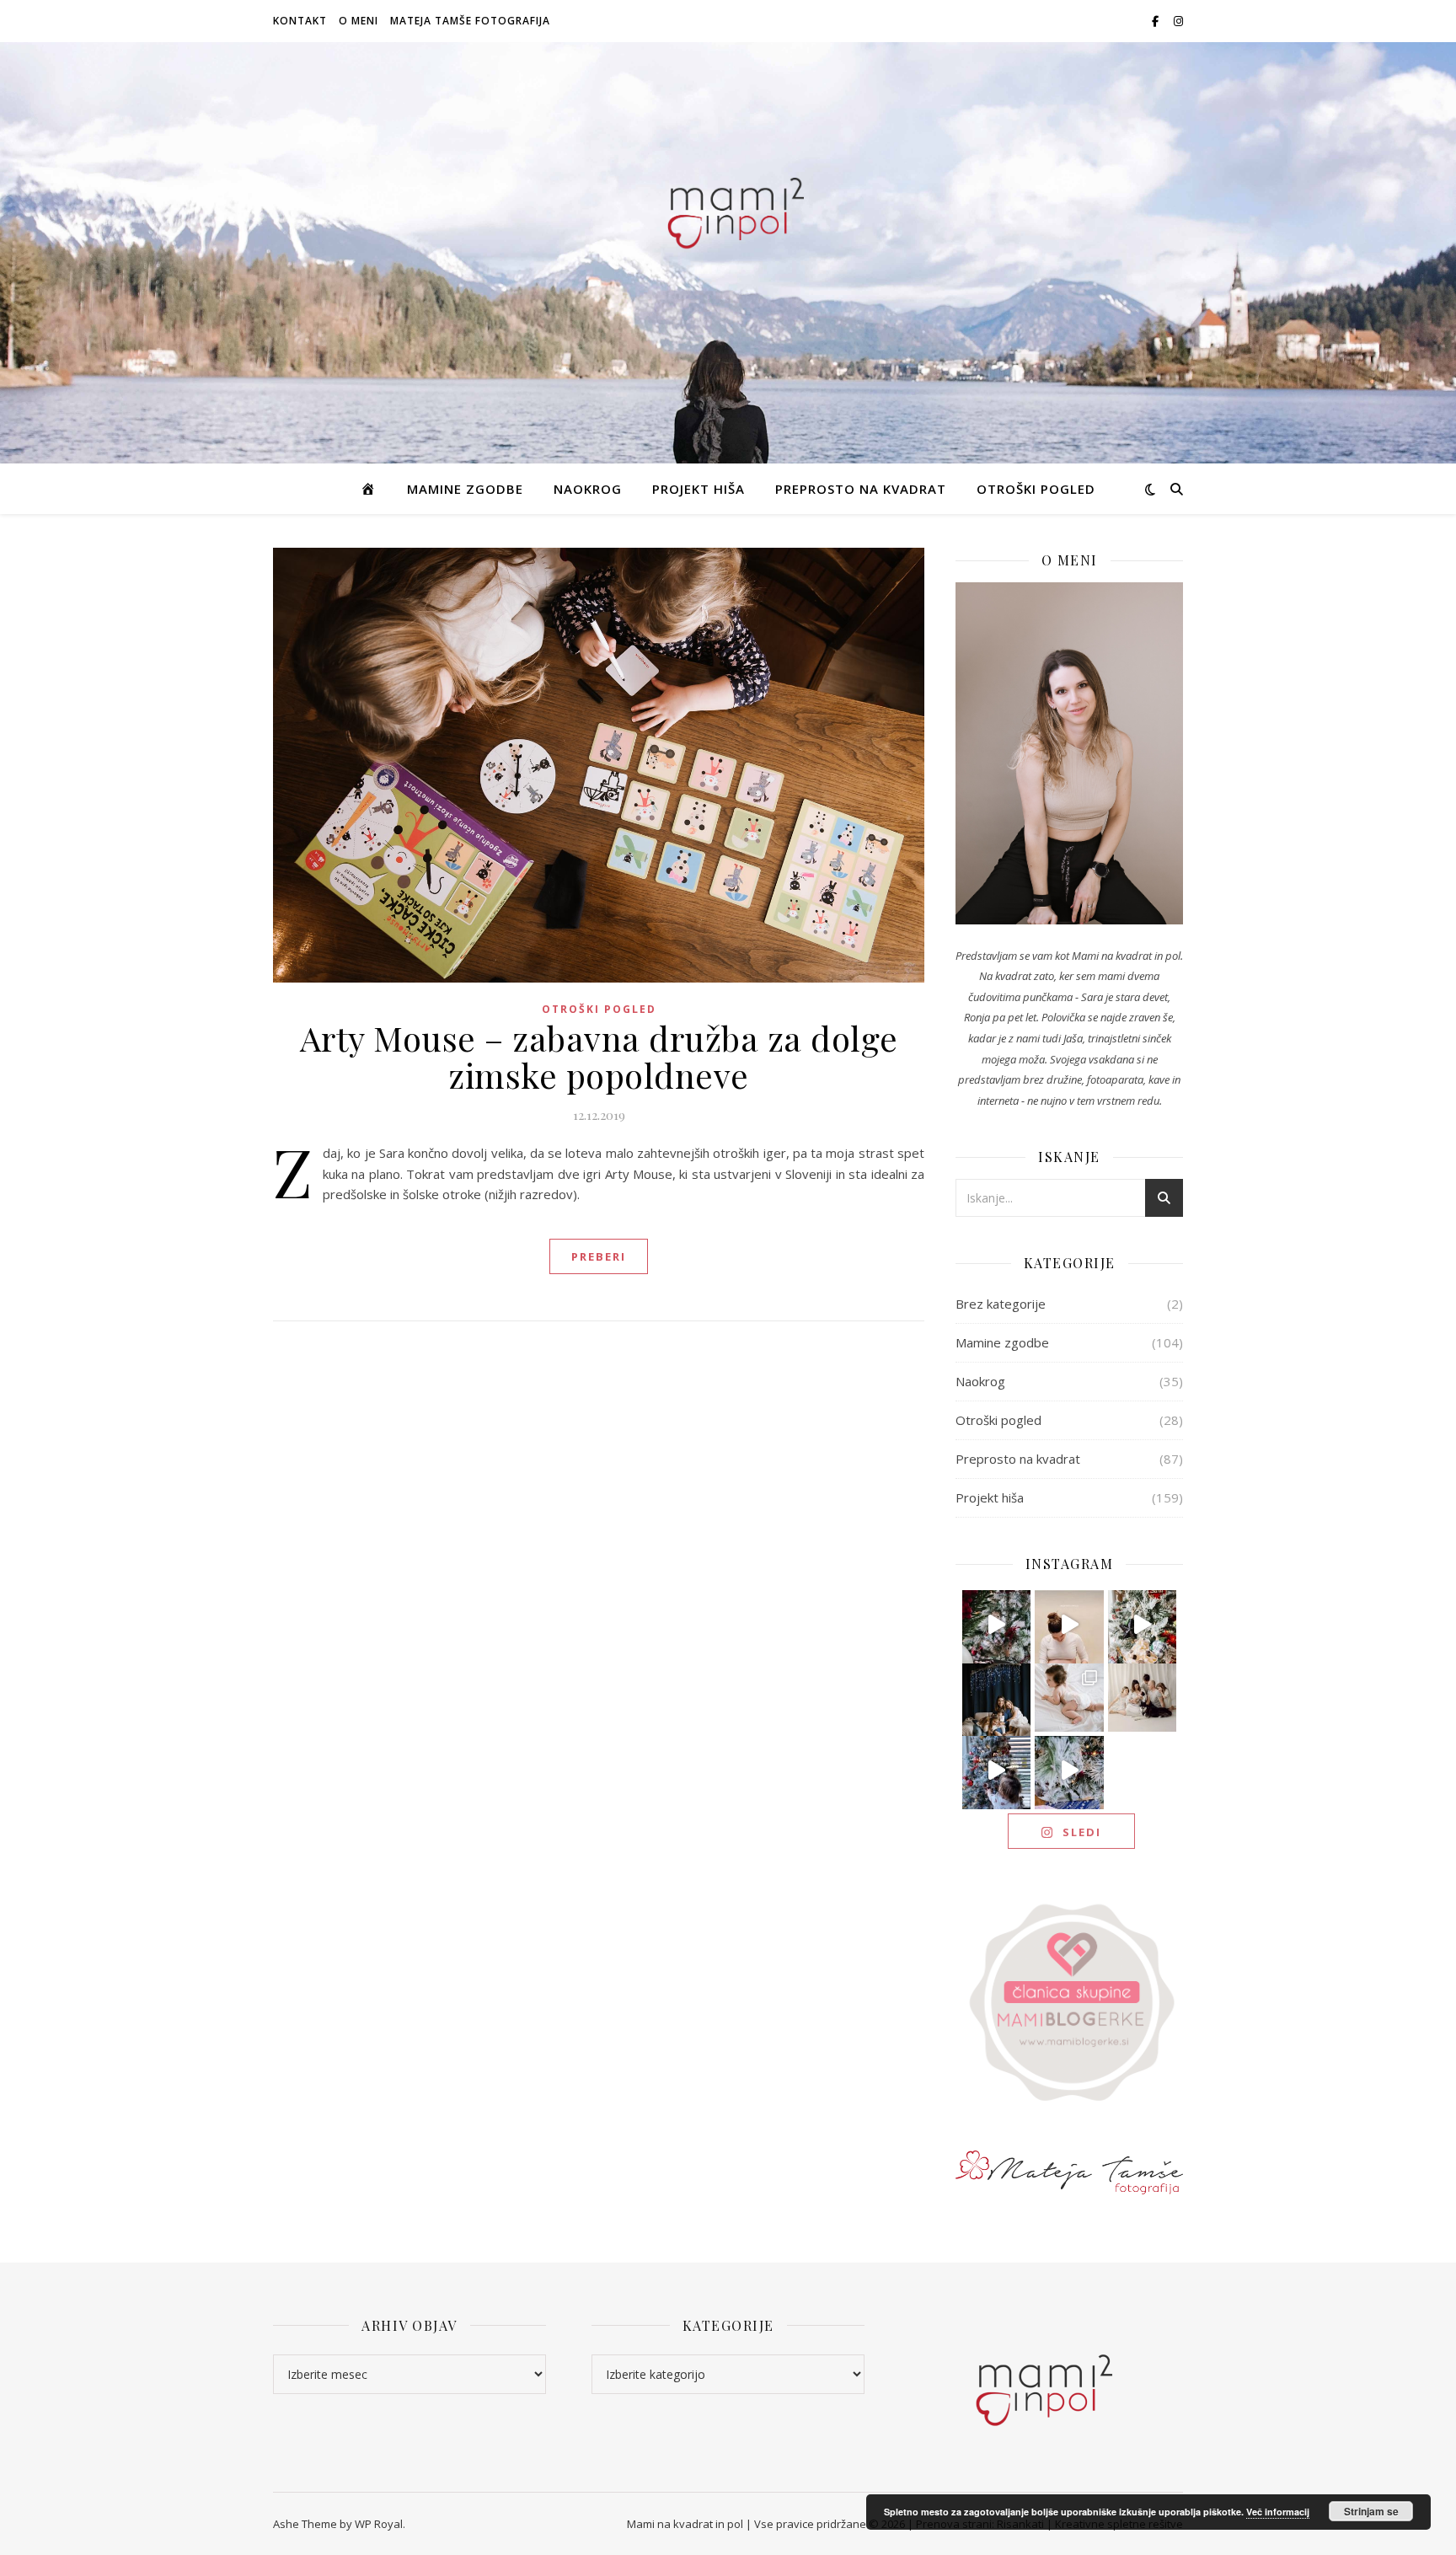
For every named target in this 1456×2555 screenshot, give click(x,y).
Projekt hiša (699, 489)
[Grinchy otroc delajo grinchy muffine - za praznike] (997, 1625)
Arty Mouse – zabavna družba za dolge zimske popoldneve (599, 1056)
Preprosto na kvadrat (861, 489)
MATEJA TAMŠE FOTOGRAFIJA (470, 21)
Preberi (599, 1256)
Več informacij (1278, 2512)
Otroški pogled (1036, 489)
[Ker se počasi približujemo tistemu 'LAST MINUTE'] (1069, 1770)
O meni (359, 21)
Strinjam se (1371, 2511)
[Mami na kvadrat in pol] (728, 209)
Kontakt (300, 21)
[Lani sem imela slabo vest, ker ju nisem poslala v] (997, 1698)
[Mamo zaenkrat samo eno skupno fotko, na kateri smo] (1143, 1698)
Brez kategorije (1001, 1304)
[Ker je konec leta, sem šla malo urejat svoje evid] (1069, 1698)
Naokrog (588, 489)
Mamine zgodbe (465, 489)
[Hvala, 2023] (1069, 1625)
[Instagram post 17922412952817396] (997, 1770)
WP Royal (379, 2524)
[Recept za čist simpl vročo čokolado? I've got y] (1143, 1625)
